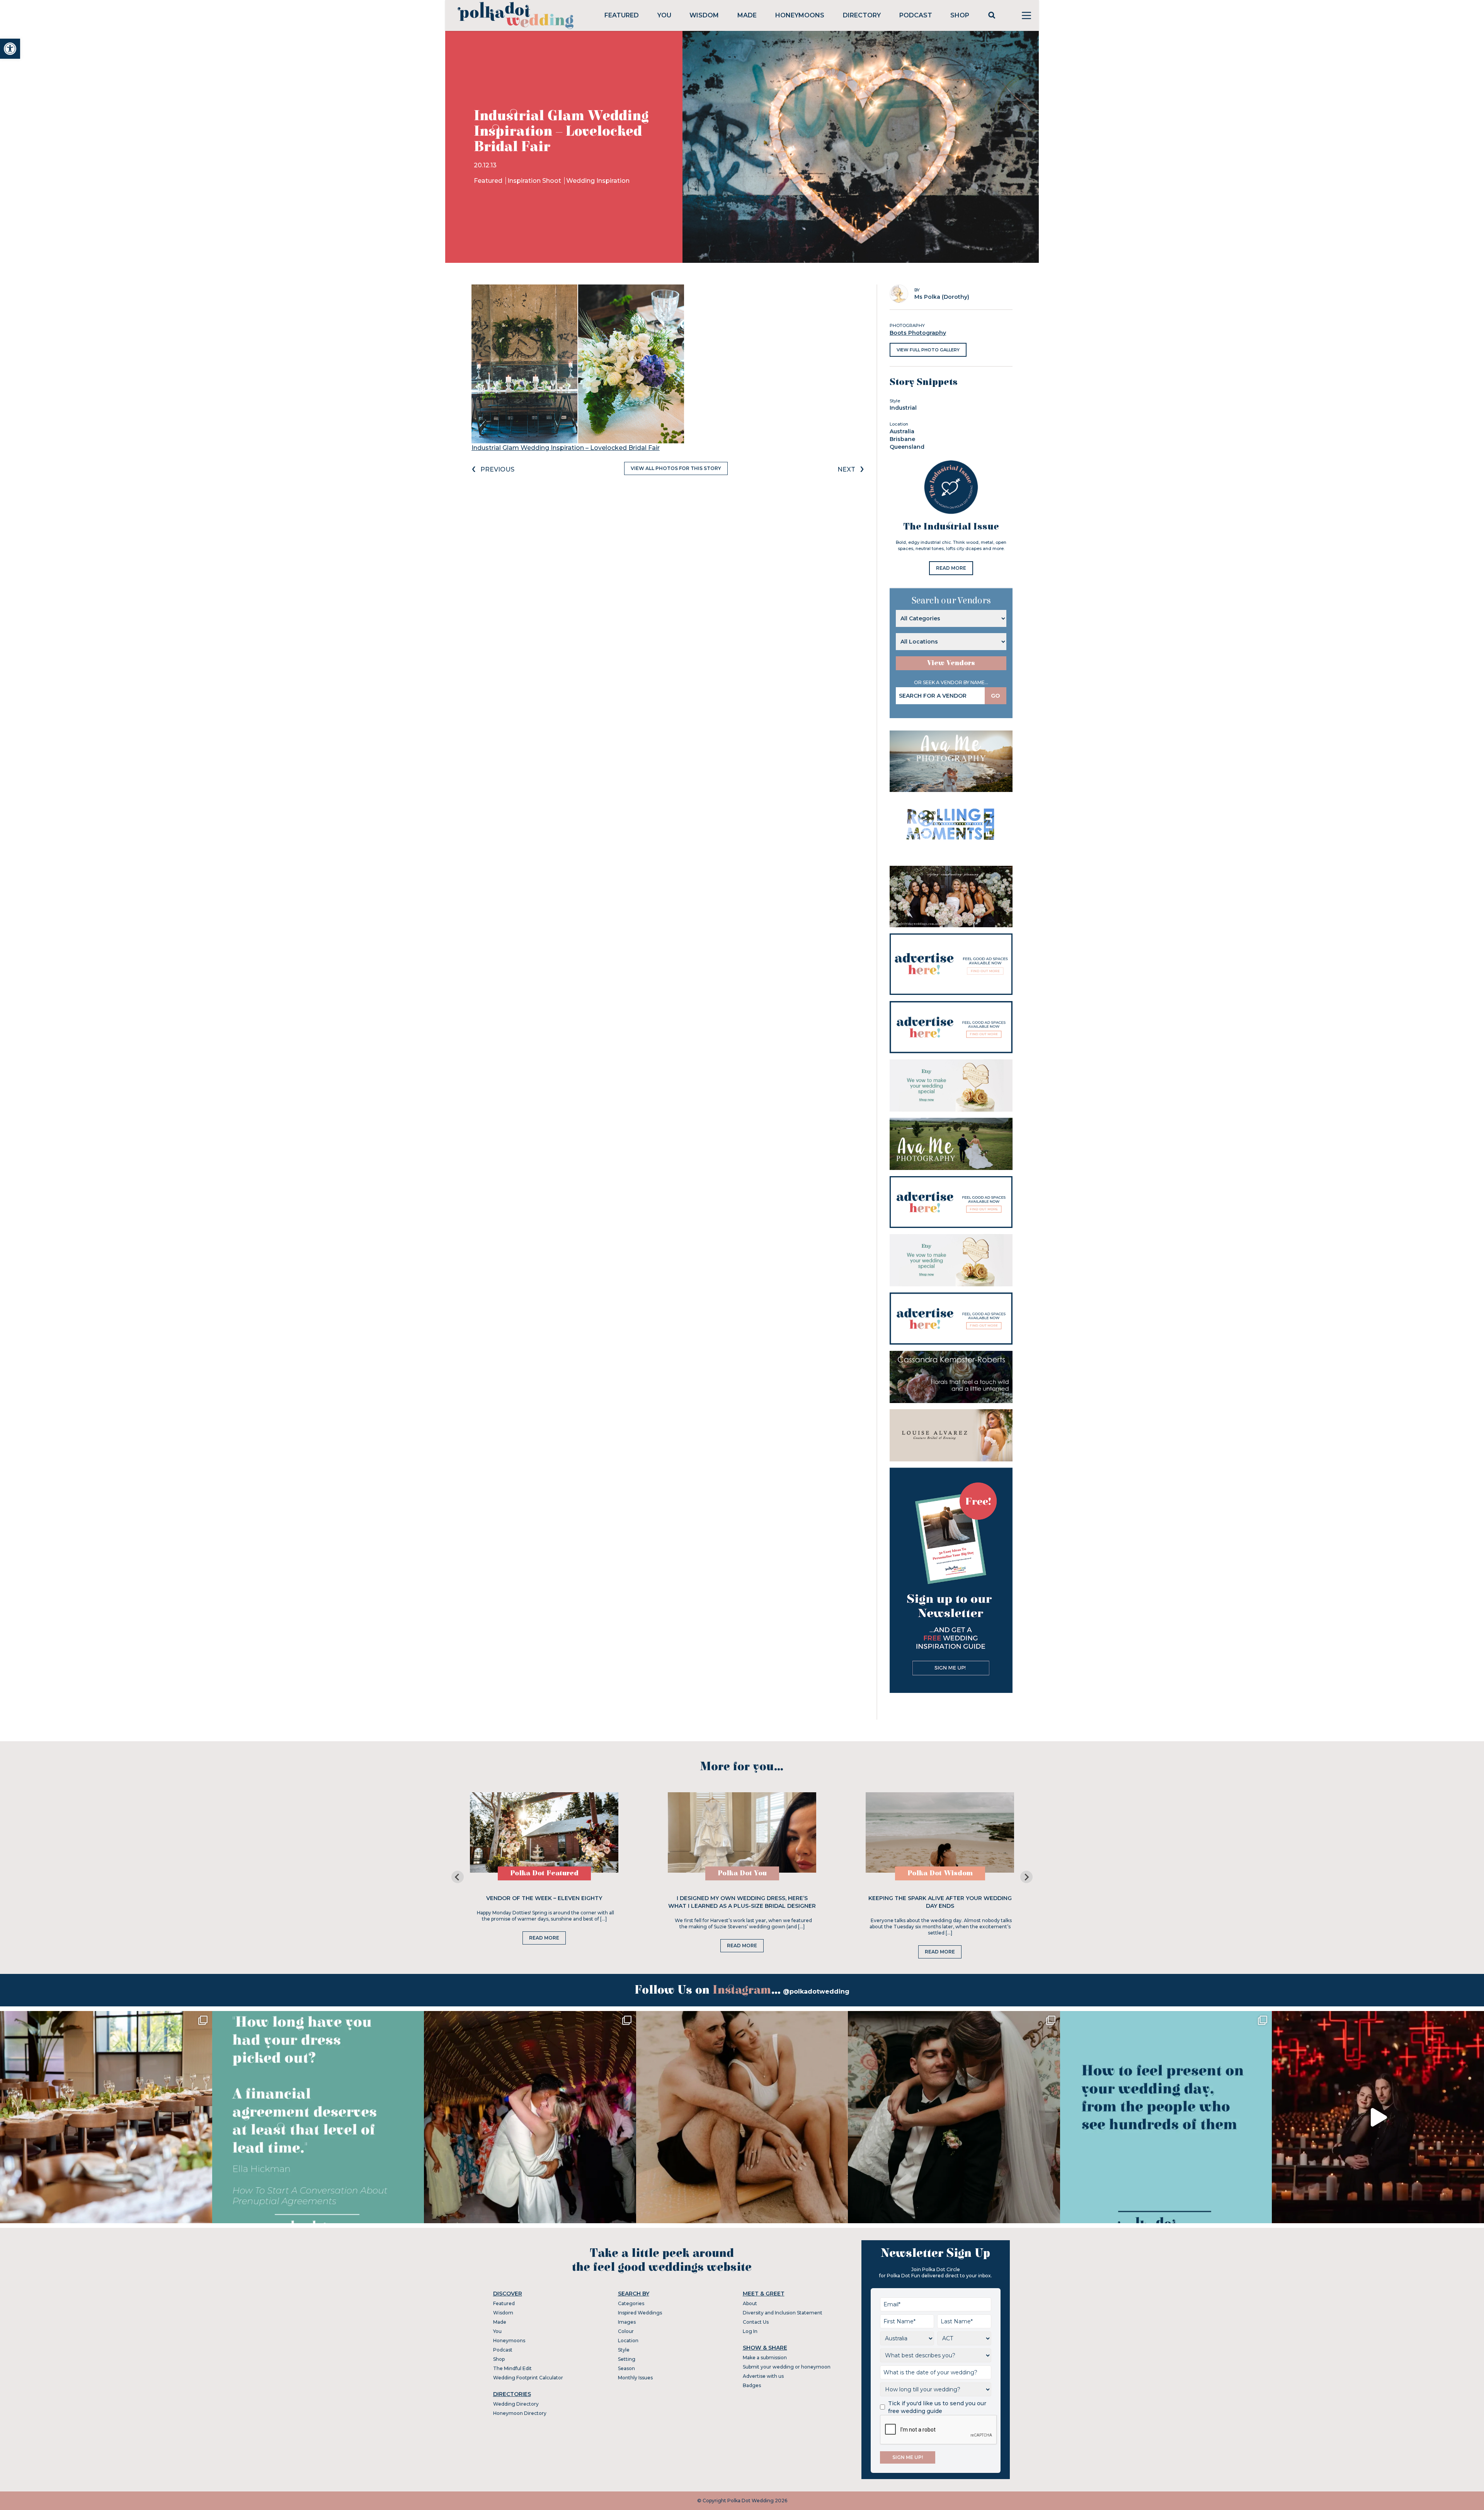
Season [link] (626, 2368)
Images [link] (627, 2322)
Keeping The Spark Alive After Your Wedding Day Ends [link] (940, 1902)
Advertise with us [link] (763, 2376)
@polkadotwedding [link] (816, 1991)
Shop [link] (960, 15)
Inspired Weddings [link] (640, 2313)
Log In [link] (750, 2331)
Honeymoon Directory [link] (520, 2413)
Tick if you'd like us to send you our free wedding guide (937, 2407)
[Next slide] (1026, 1877)
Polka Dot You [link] (742, 1873)
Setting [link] (627, 2359)
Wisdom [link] (704, 15)
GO (996, 696)
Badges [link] (752, 2385)
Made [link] (747, 15)
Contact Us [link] (756, 2322)
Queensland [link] (907, 447)
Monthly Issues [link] (635, 2378)
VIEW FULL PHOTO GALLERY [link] (928, 350)
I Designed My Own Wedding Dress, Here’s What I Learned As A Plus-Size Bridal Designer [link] (742, 1902)
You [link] (664, 15)
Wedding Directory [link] (516, 2404)
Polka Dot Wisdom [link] (940, 1873)
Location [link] (628, 2341)
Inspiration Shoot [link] (535, 181)
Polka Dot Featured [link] (544, 1873)
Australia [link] (902, 431)
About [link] (750, 2303)
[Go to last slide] (458, 1877)
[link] (10, 49)
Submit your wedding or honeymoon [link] (787, 2367)
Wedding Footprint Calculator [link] (528, 2378)
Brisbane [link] (902, 439)
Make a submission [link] (765, 2358)
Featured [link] (622, 15)
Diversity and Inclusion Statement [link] (783, 2313)
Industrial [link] (903, 408)
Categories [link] (631, 2303)
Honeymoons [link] (800, 15)
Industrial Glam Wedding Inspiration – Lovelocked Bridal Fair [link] (566, 448)
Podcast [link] (916, 15)
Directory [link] (862, 15)
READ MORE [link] (951, 568)
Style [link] (624, 2350)
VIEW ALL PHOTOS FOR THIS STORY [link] (676, 468)
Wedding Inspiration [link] (598, 181)
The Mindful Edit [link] (512, 2368)
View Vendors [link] (951, 663)
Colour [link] (626, 2331)
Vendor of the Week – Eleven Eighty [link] (544, 1898)
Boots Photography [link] (918, 333)
